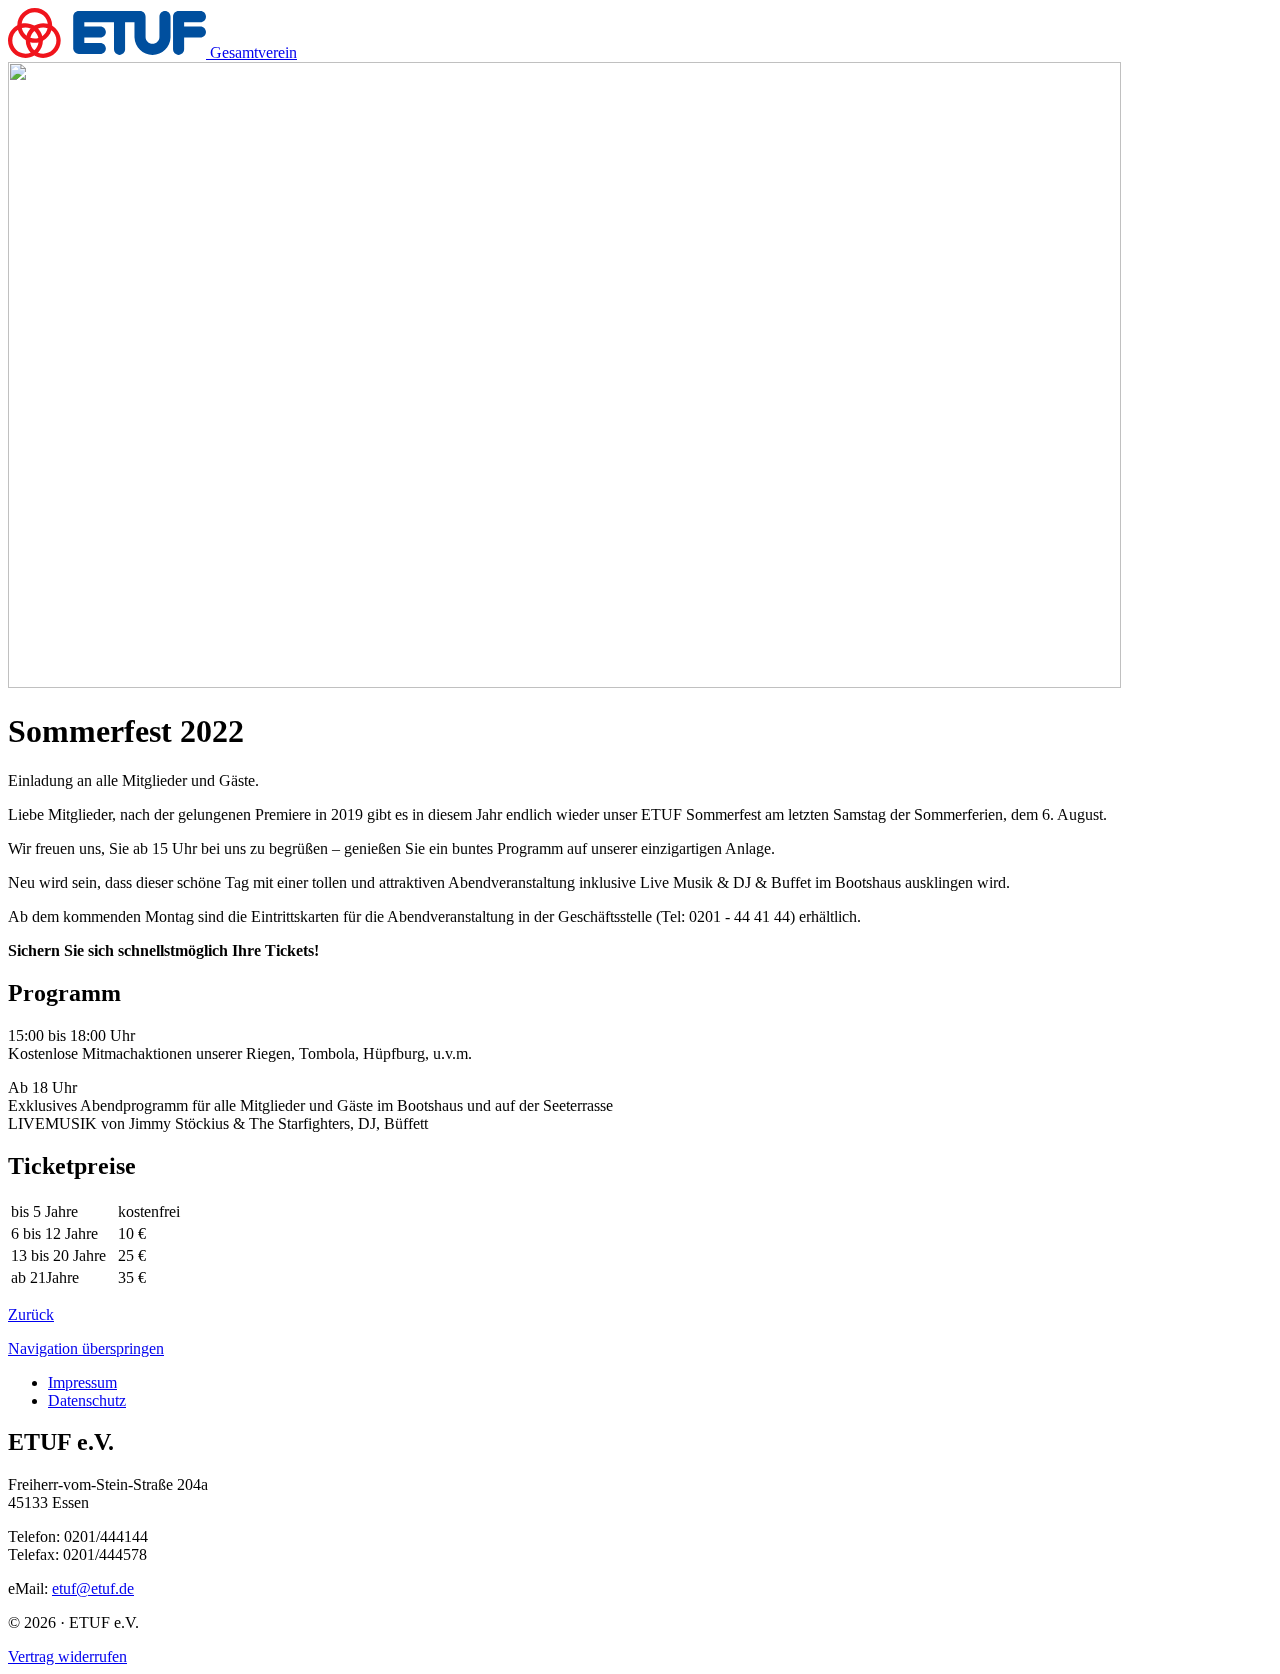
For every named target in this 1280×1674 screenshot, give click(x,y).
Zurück (31, 1314)
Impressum (82, 1382)
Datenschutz (87, 1400)
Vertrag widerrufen (67, 1656)
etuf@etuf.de (93, 1588)
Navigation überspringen (86, 1348)
